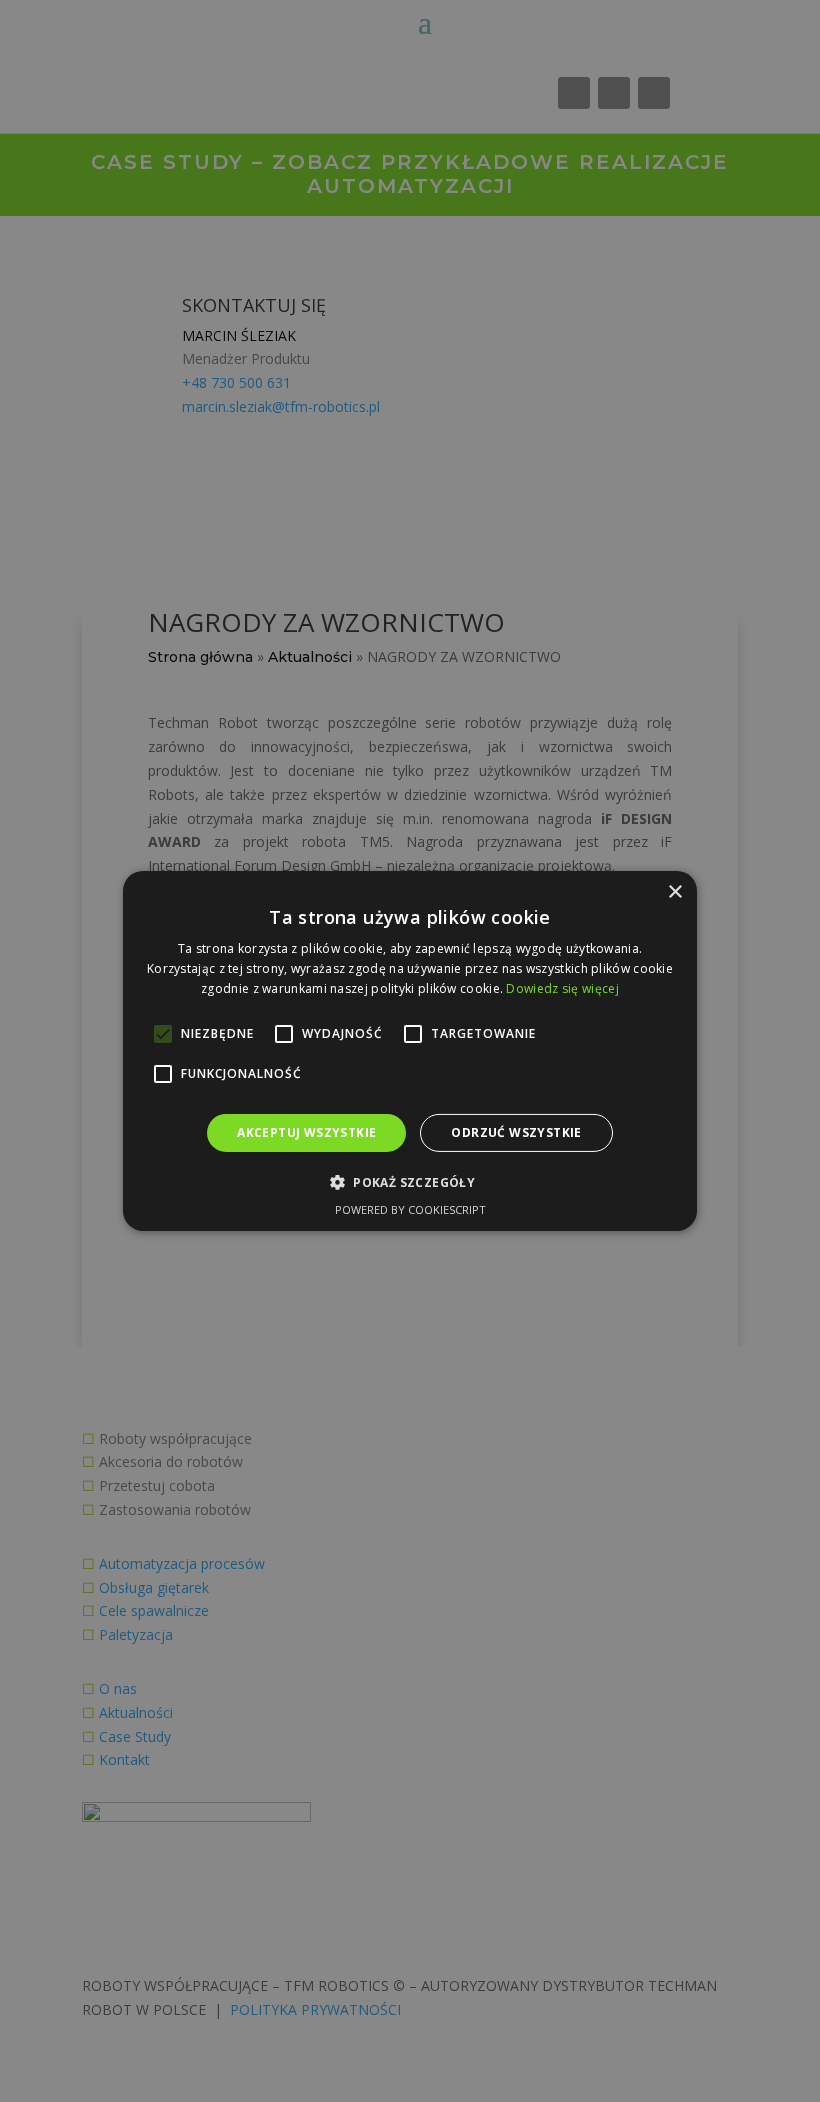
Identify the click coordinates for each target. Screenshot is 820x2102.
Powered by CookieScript (410, 1209)
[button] (410, 1182)
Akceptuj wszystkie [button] (306, 1132)
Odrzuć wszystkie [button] (516, 1132)
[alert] (410, 1051)
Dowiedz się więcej (562, 988)
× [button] (674, 892)
